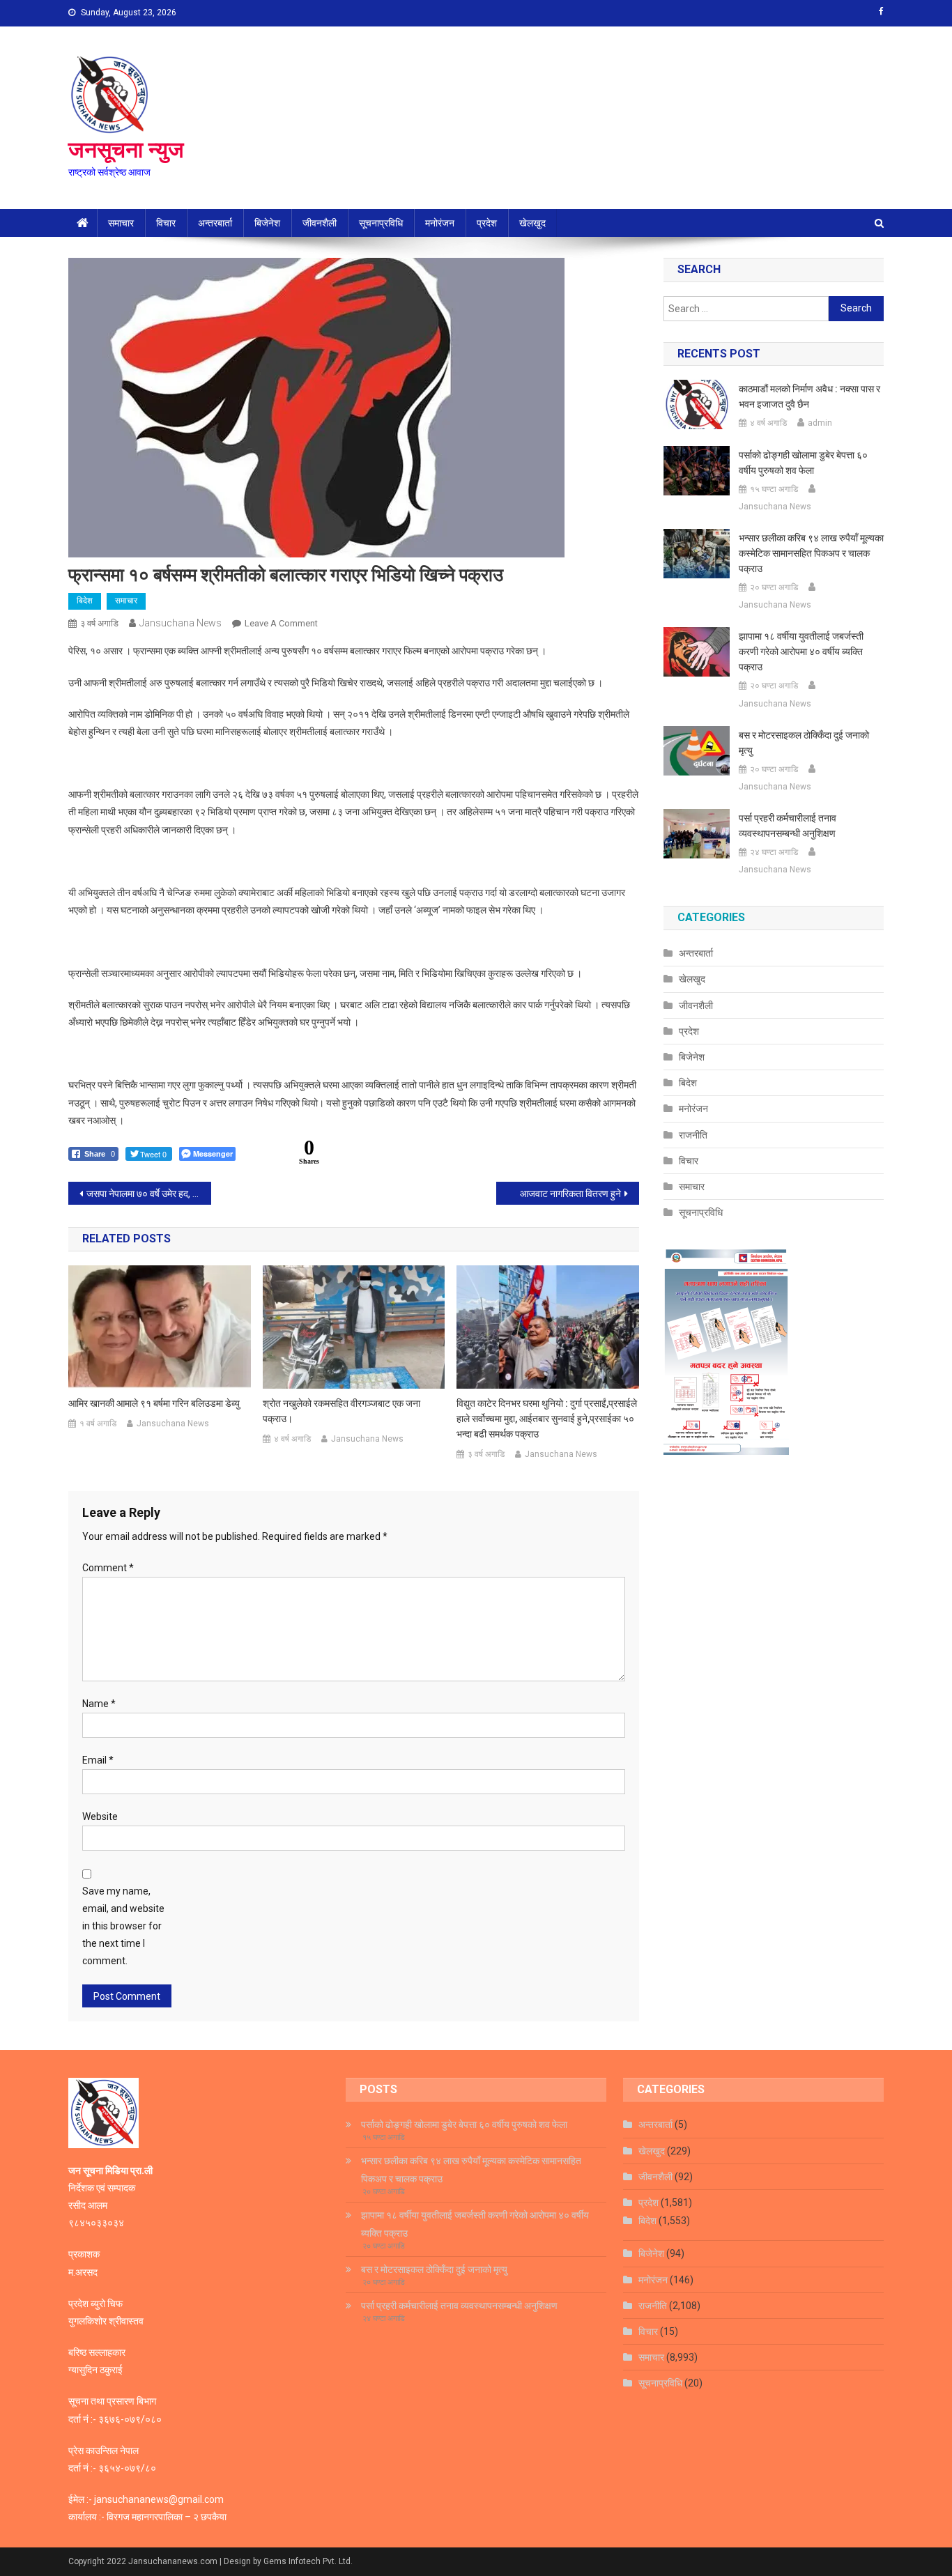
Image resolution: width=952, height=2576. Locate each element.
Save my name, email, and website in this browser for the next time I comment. (123, 1926)
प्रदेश (487, 223)
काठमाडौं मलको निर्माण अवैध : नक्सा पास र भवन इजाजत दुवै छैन (809, 396)
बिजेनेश (267, 223)
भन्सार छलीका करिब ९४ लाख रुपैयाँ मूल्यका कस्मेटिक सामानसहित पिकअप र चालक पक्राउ (811, 553)
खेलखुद (532, 223)
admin (820, 423)
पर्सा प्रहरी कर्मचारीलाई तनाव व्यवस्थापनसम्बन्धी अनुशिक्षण (788, 826)
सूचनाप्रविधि (381, 223)
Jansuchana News (181, 623)
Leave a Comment (281, 623)
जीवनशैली (320, 223)
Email (98, 1760)
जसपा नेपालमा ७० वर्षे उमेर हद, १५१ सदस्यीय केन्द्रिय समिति (149, 1194)
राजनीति (693, 1135)
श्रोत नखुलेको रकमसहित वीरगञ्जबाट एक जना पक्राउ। (341, 1411)
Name (99, 1704)
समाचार (121, 223)
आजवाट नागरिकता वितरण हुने (570, 1194)
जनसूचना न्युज (126, 150)
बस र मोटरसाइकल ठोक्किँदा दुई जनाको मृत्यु (804, 743)
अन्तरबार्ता (215, 223)
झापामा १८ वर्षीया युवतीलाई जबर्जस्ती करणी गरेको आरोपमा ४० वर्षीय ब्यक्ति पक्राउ (801, 651)
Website (100, 1817)
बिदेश (85, 601)
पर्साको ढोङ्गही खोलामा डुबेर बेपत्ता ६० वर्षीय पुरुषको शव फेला (803, 463)
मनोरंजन (440, 223)
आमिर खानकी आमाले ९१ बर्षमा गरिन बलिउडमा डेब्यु (154, 1403)
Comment (108, 1568)
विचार (166, 223)
